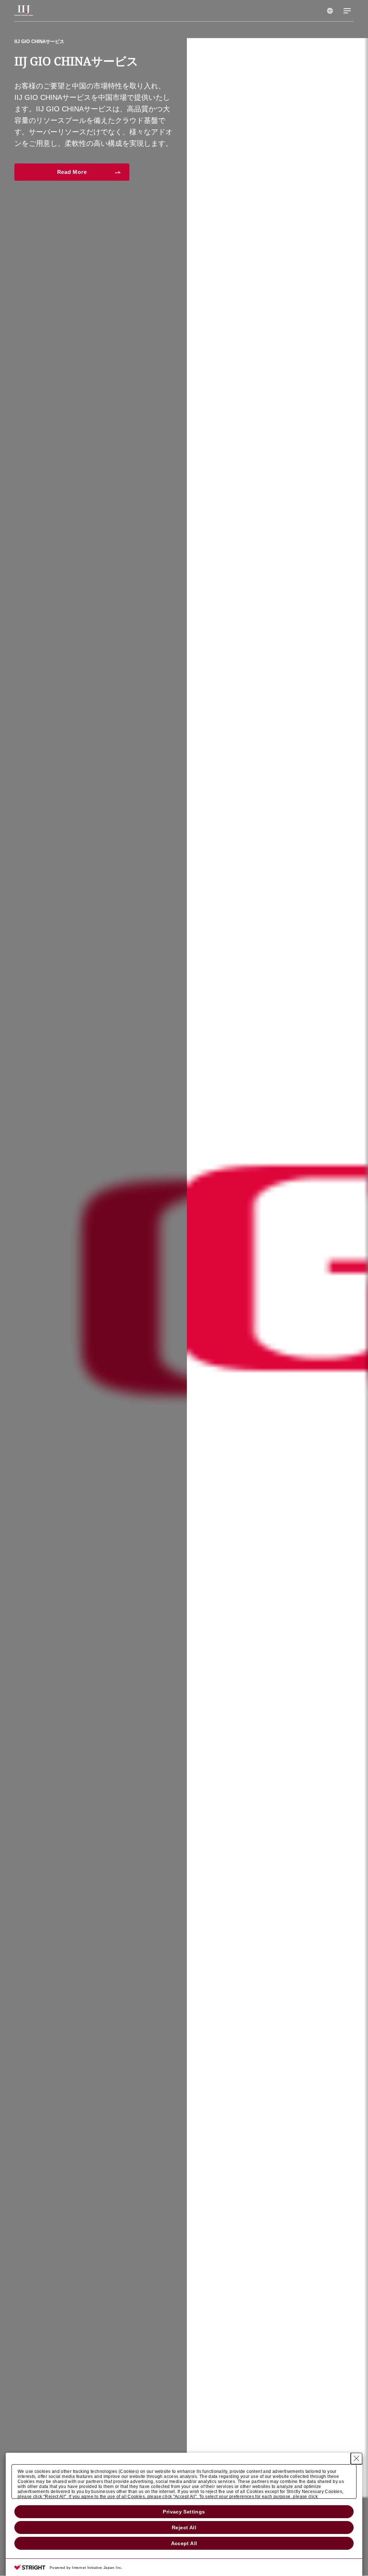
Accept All (184, 2543)
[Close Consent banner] (356, 2459)
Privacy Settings (184, 2512)
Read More (72, 130)
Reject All (184, 2527)
